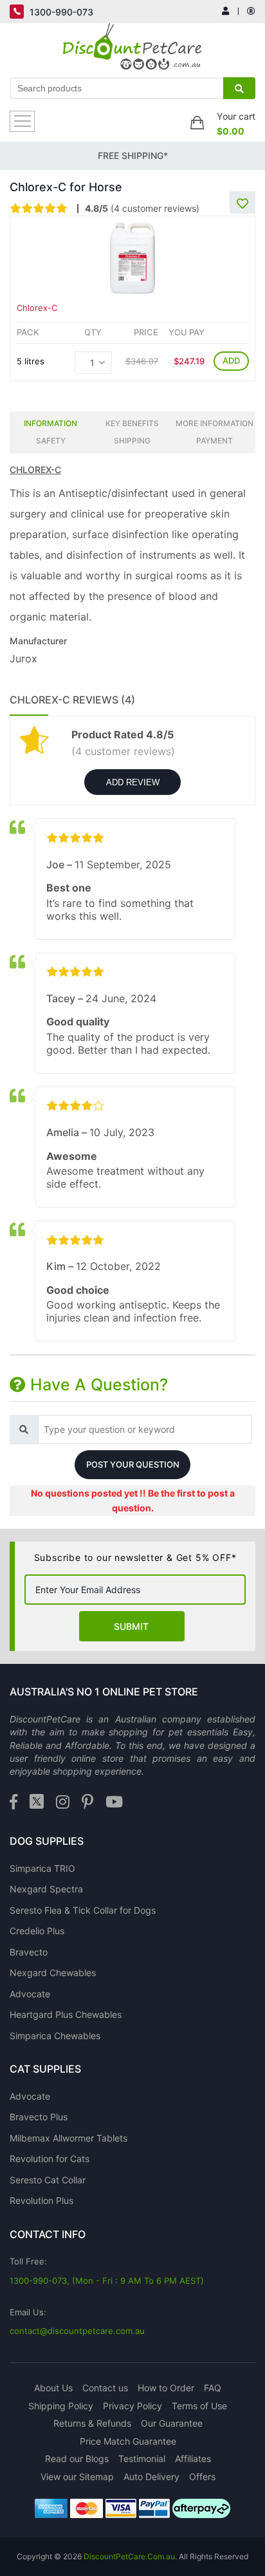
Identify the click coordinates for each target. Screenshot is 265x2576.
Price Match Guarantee (128, 2441)
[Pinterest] (87, 1803)
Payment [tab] (215, 441)
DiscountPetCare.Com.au (129, 2556)
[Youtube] (114, 1803)
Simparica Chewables (55, 2036)
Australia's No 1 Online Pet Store (104, 1692)
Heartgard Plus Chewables (66, 2014)
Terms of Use (199, 2406)
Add (231, 360)
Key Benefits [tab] (132, 423)
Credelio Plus (37, 1931)
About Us (53, 2388)
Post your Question (133, 1464)
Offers (202, 2477)
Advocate (30, 1994)
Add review (133, 782)
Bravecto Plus (39, 2117)
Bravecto (29, 1952)
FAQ (213, 2388)
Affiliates (193, 2459)
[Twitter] (37, 1803)
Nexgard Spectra (46, 1889)
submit (131, 1626)
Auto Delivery (151, 2477)
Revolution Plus (41, 2200)
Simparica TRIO (42, 1868)
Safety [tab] (51, 441)
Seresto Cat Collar (48, 2180)
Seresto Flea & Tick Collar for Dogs (83, 1910)
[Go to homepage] (133, 50)
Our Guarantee (172, 2423)
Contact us (105, 2388)
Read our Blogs (77, 2459)
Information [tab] (50, 423)
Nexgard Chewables (53, 1973)
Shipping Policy (61, 2406)
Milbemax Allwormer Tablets (69, 2138)
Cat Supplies (45, 2069)
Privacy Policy (132, 2406)
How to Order (166, 2388)
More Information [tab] (215, 423)
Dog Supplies (47, 1841)
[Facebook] (14, 1803)
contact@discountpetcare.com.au (77, 2331)
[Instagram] (63, 1803)
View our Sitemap (77, 2477)
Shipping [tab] (132, 441)
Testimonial (142, 2459)
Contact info (48, 2234)
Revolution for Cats (50, 2159)
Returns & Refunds (92, 2423)
